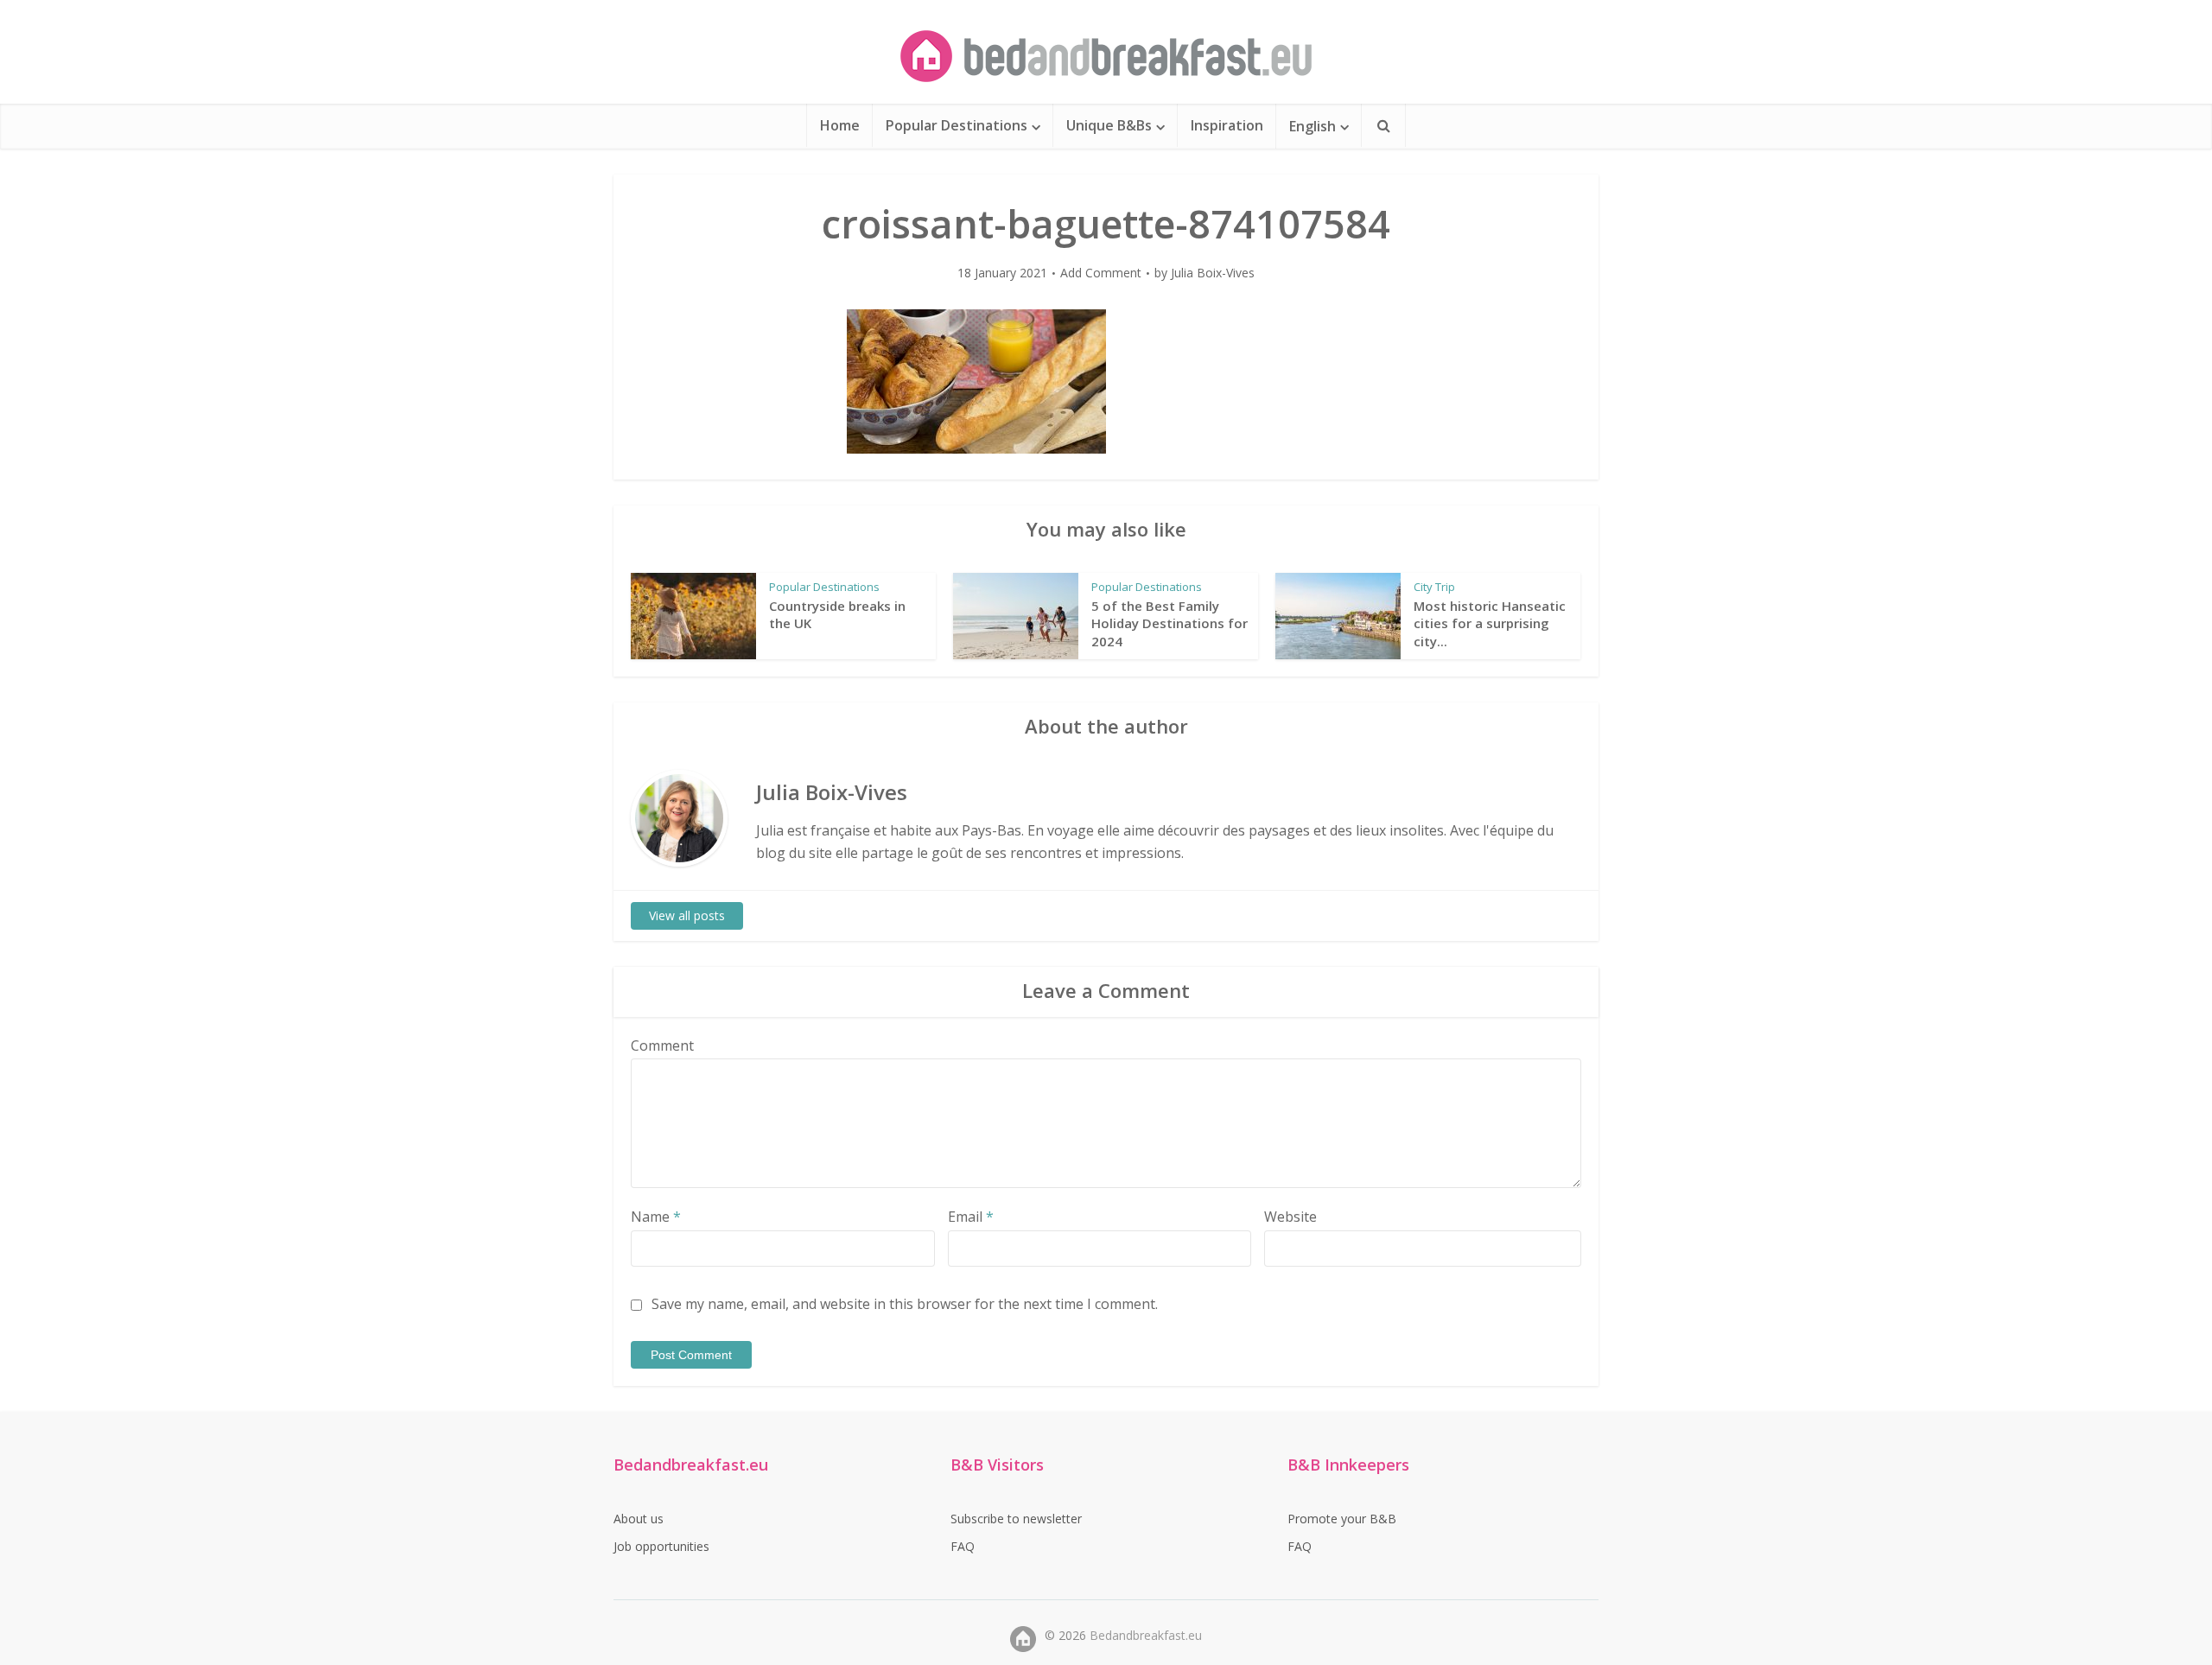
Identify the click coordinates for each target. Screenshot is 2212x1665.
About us (639, 1519)
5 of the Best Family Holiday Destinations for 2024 (1170, 623)
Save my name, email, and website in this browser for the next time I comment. (905, 1304)
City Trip (1434, 587)
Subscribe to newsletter (1016, 1519)
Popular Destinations (957, 125)
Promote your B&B (1342, 1519)
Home (840, 125)
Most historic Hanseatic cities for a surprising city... (1490, 623)
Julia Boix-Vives (1213, 273)
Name (656, 1217)
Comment (662, 1045)
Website (1290, 1217)
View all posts (687, 915)
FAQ (963, 1546)
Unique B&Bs (1109, 125)
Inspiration (1227, 125)
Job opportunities (661, 1546)
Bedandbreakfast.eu (1146, 1635)
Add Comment (1101, 273)
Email (971, 1217)
